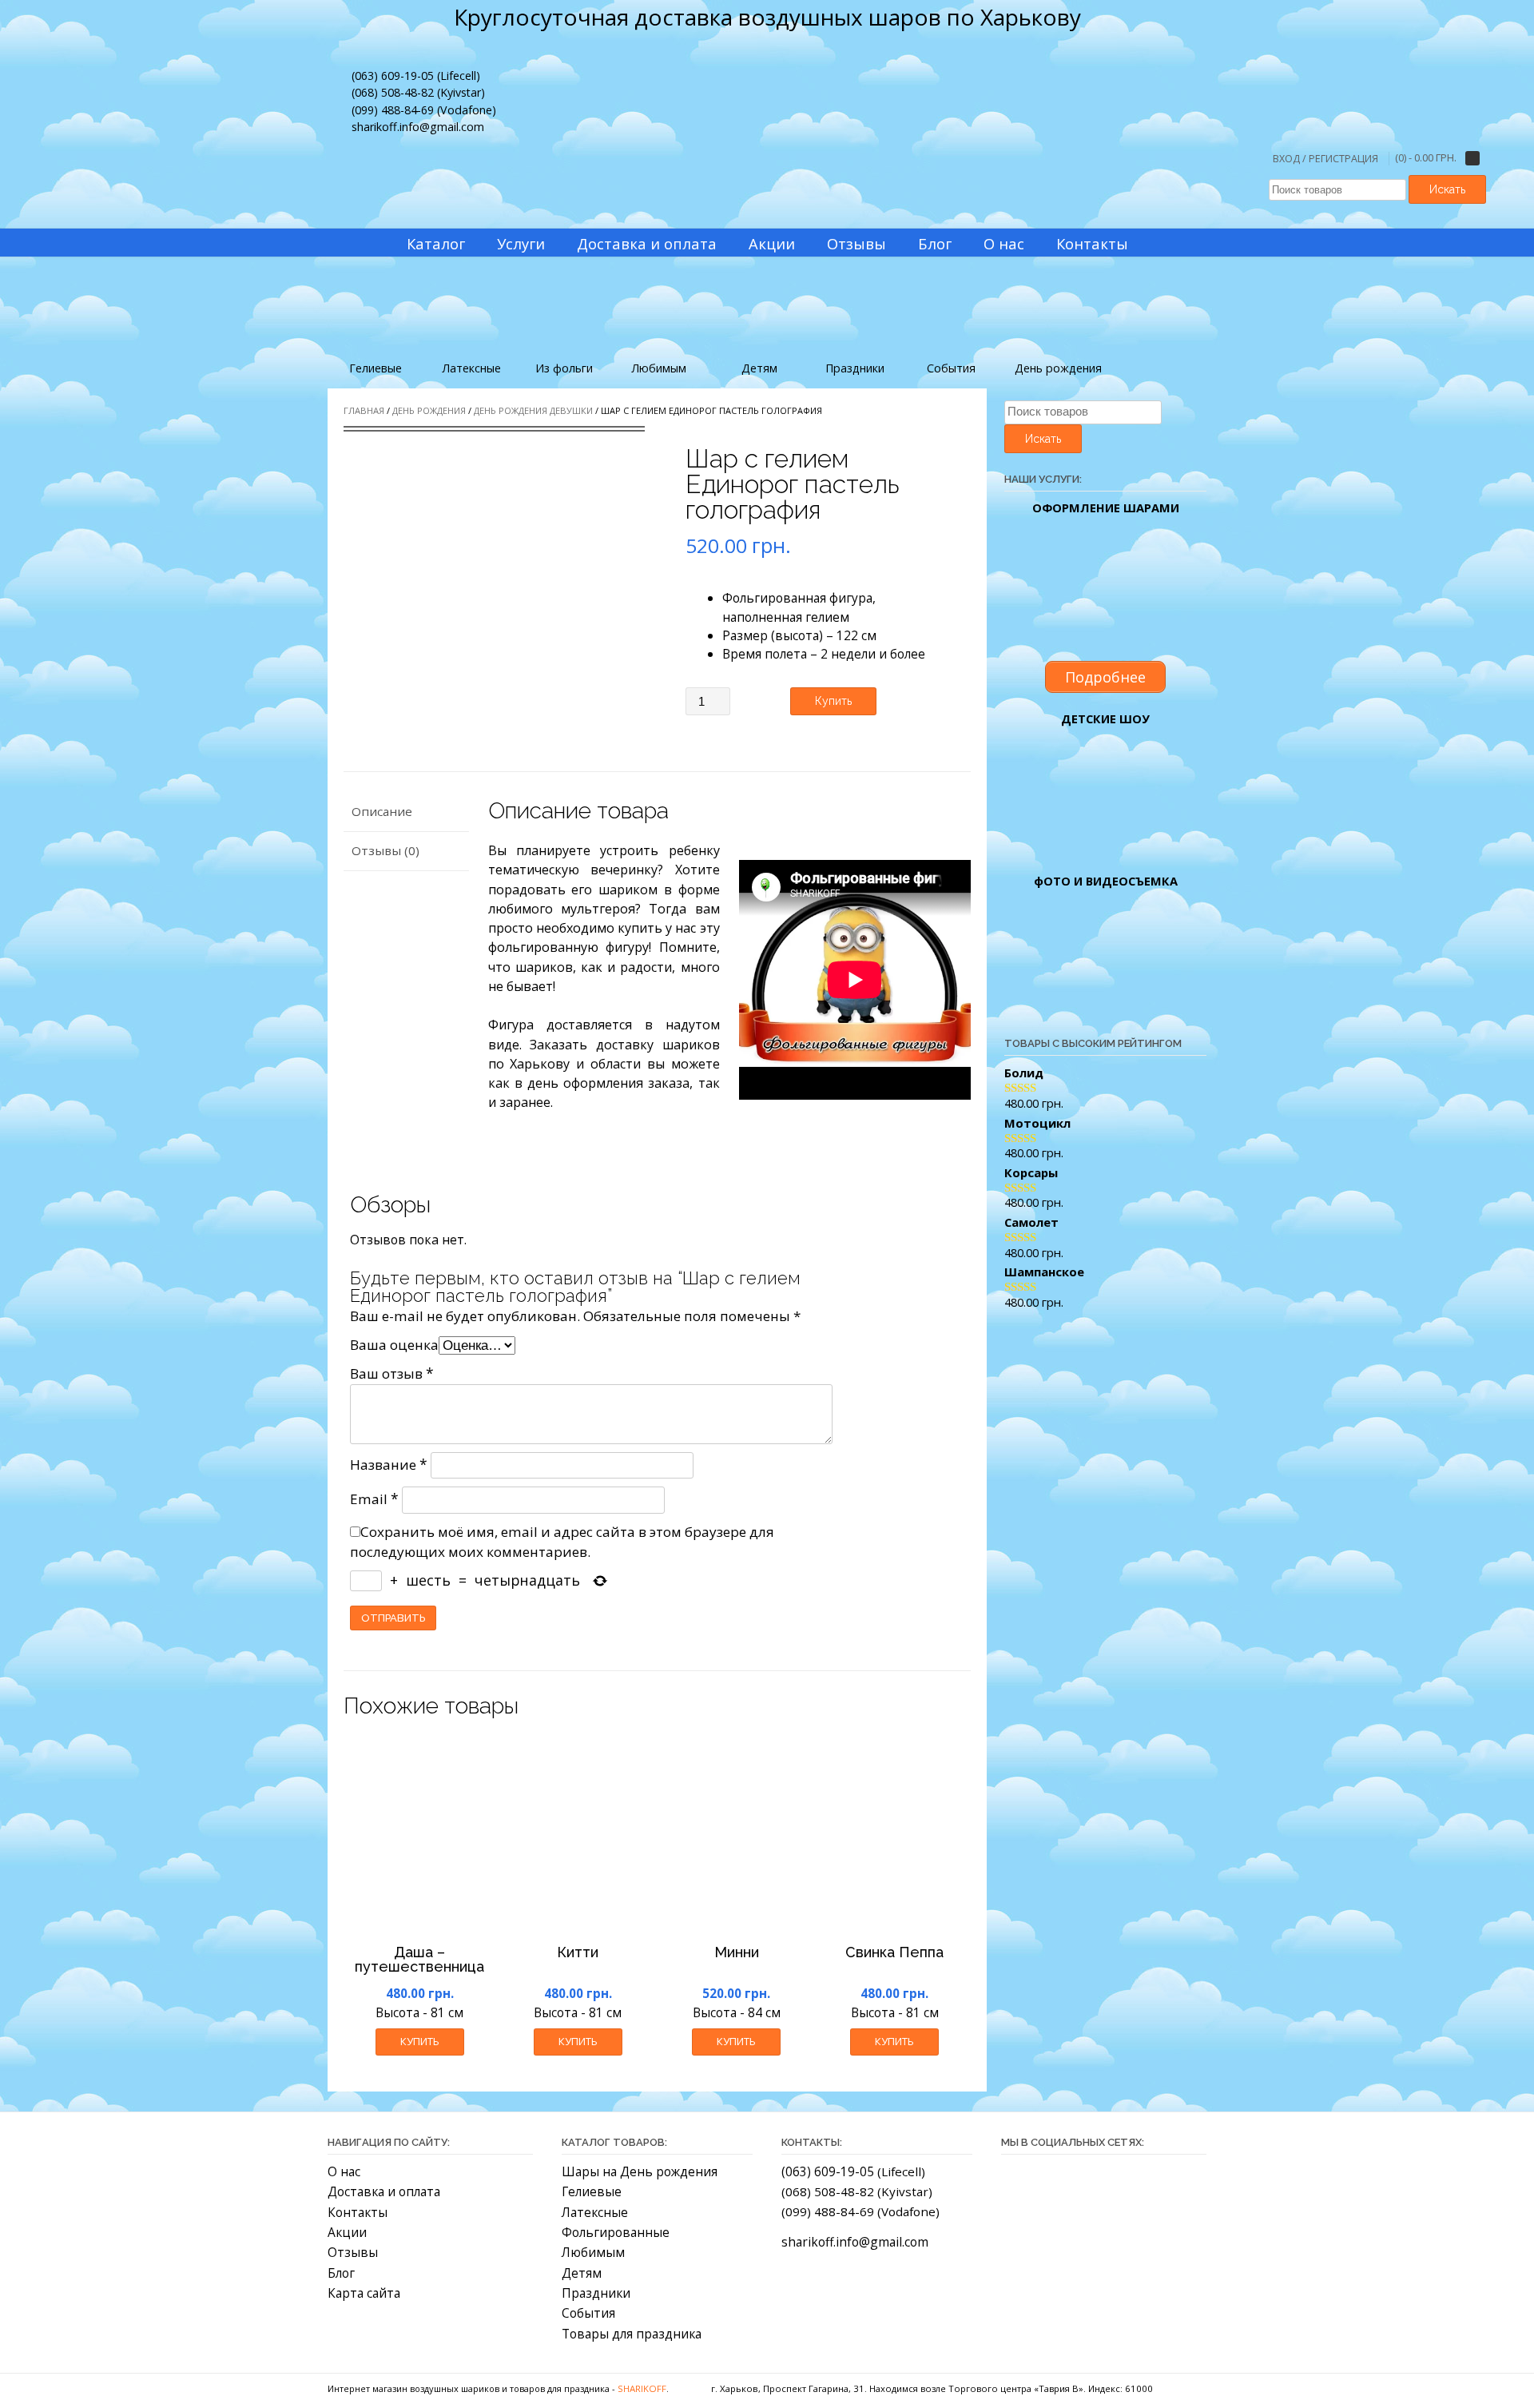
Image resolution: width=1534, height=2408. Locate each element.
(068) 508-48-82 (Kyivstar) (418, 92)
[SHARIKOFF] (787, 131)
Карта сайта (364, 2293)
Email (374, 1499)
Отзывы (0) (385, 850)
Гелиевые (592, 2191)
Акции (347, 2232)
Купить (833, 701)
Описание (382, 811)
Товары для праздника (632, 2334)
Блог (341, 2273)
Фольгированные (616, 2232)
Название (389, 1465)
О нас (344, 2171)
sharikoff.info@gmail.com (418, 127)
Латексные (595, 2212)
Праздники (596, 2293)
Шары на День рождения (640, 2171)
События (588, 2313)
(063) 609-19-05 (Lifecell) (416, 76)
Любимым (593, 2252)
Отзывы (353, 2252)
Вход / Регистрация (1325, 159)
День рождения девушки (533, 410)
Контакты (358, 2212)
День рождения (429, 410)
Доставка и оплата (384, 2191)
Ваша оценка (394, 1345)
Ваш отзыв (392, 1373)
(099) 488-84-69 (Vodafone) (424, 110)
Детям (582, 2273)
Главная (364, 410)
